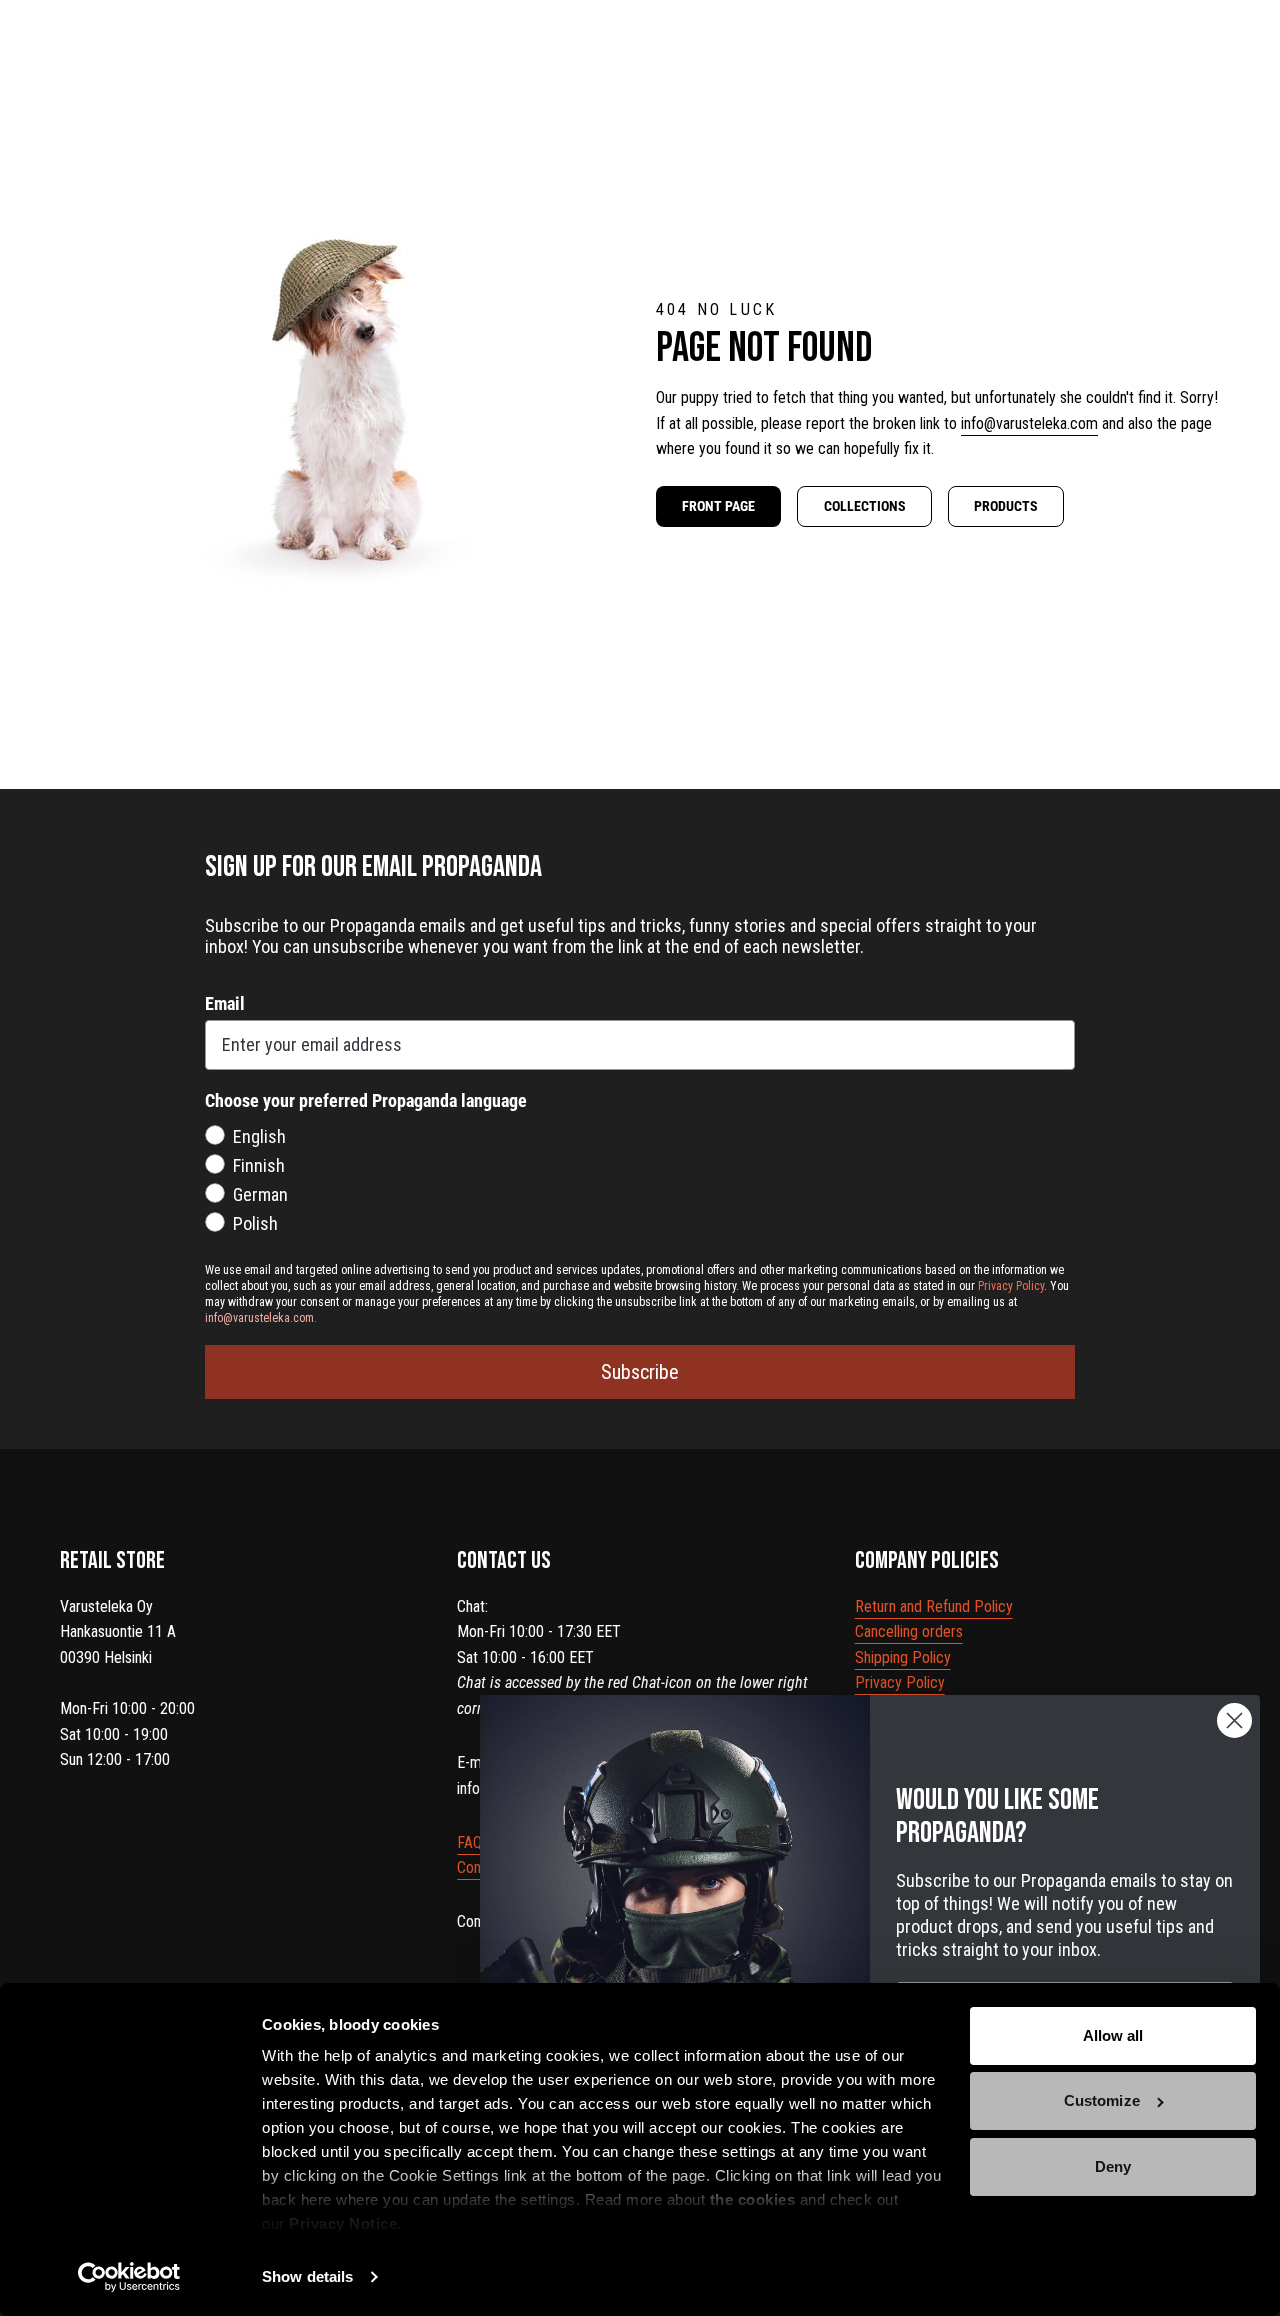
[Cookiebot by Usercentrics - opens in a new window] (129, 2277)
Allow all (1113, 2035)
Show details (307, 2276)
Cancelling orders (909, 1631)
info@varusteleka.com (1029, 423)
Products (1006, 506)
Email (225, 1003)
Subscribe (640, 1372)
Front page (718, 506)
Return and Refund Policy (934, 1606)
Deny (1113, 2166)
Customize (1102, 2100)
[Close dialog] (1234, 1720)
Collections (865, 506)
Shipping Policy (903, 1657)
